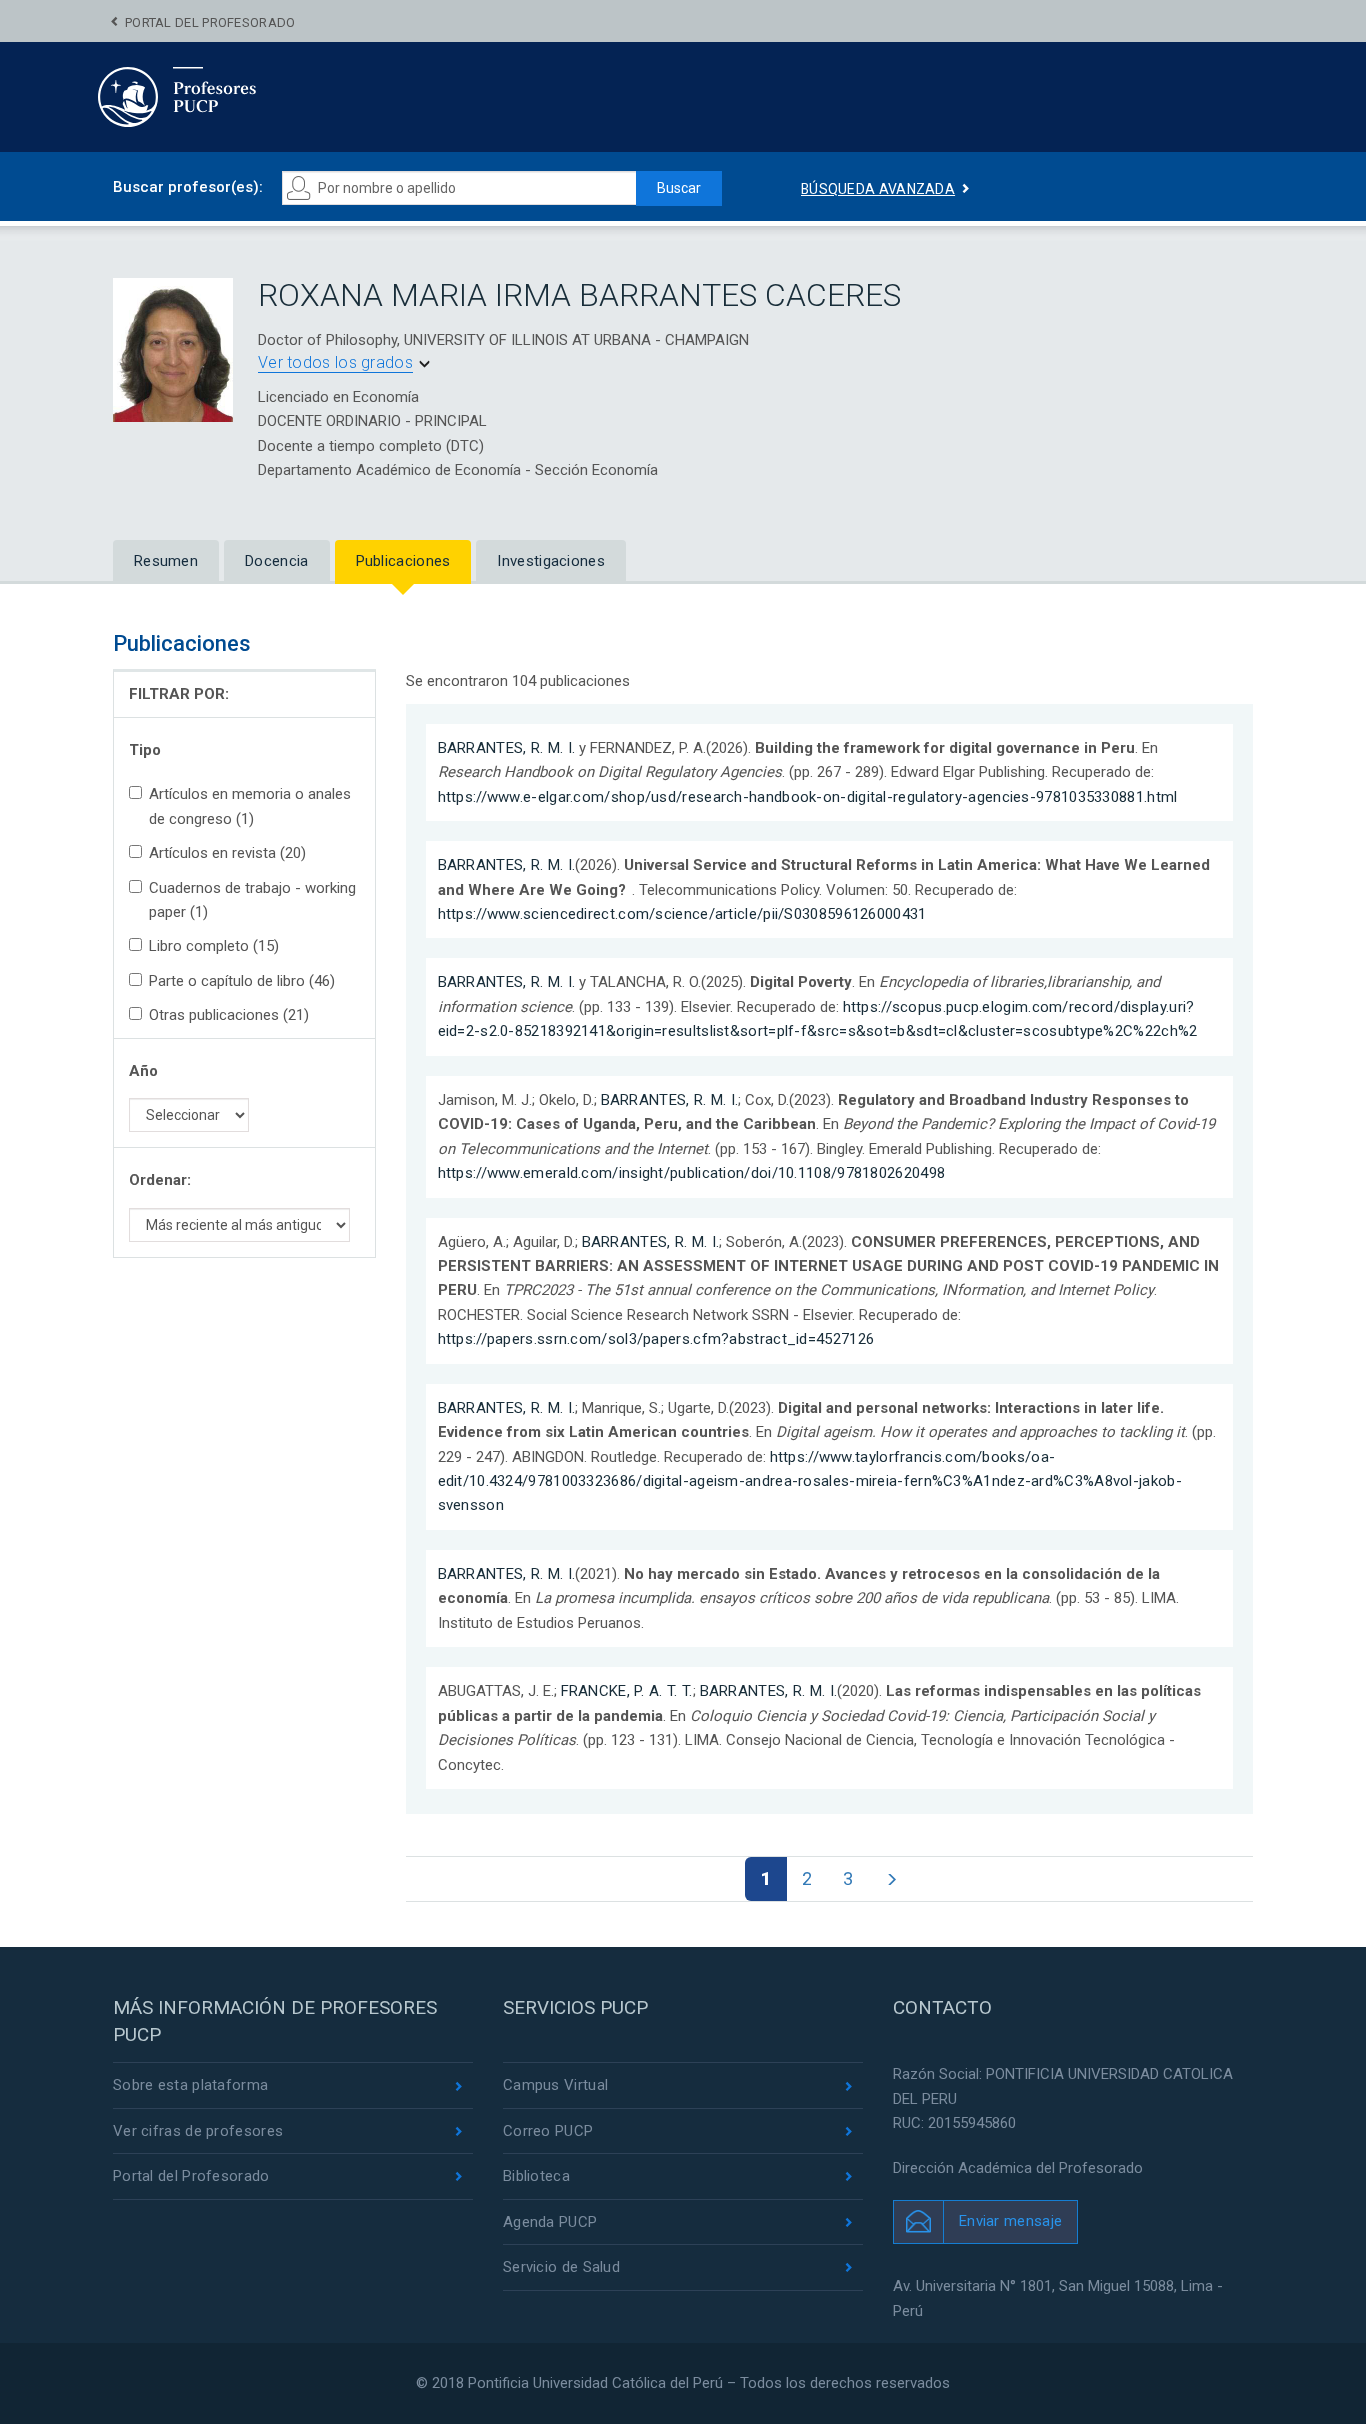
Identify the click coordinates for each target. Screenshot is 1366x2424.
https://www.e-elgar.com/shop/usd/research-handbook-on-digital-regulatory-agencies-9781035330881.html (808, 797)
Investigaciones (551, 561)
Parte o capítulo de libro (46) (242, 981)
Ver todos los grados (335, 362)
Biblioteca (536, 2176)
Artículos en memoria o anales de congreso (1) (250, 806)
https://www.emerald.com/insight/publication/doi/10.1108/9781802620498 (692, 1173)
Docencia (276, 561)
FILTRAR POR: (179, 694)
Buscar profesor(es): (188, 187)
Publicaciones (403, 561)
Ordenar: (160, 1180)
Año (143, 1071)
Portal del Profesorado (210, 22)
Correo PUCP (548, 2131)
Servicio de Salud (561, 2267)
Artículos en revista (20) (227, 853)
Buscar (679, 188)
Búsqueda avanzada (878, 189)
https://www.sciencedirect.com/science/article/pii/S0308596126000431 (682, 914)
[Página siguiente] (891, 1879)
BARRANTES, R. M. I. (507, 748)
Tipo (145, 750)
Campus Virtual (555, 2085)
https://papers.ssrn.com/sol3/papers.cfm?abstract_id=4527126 (656, 1339)
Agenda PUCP (550, 2222)
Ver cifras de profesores (198, 2131)
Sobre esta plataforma (190, 2085)
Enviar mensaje (1010, 2221)
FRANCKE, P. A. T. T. (627, 1691)
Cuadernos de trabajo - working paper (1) (252, 900)
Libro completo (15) (214, 946)
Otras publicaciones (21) (229, 1015)
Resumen (166, 561)
